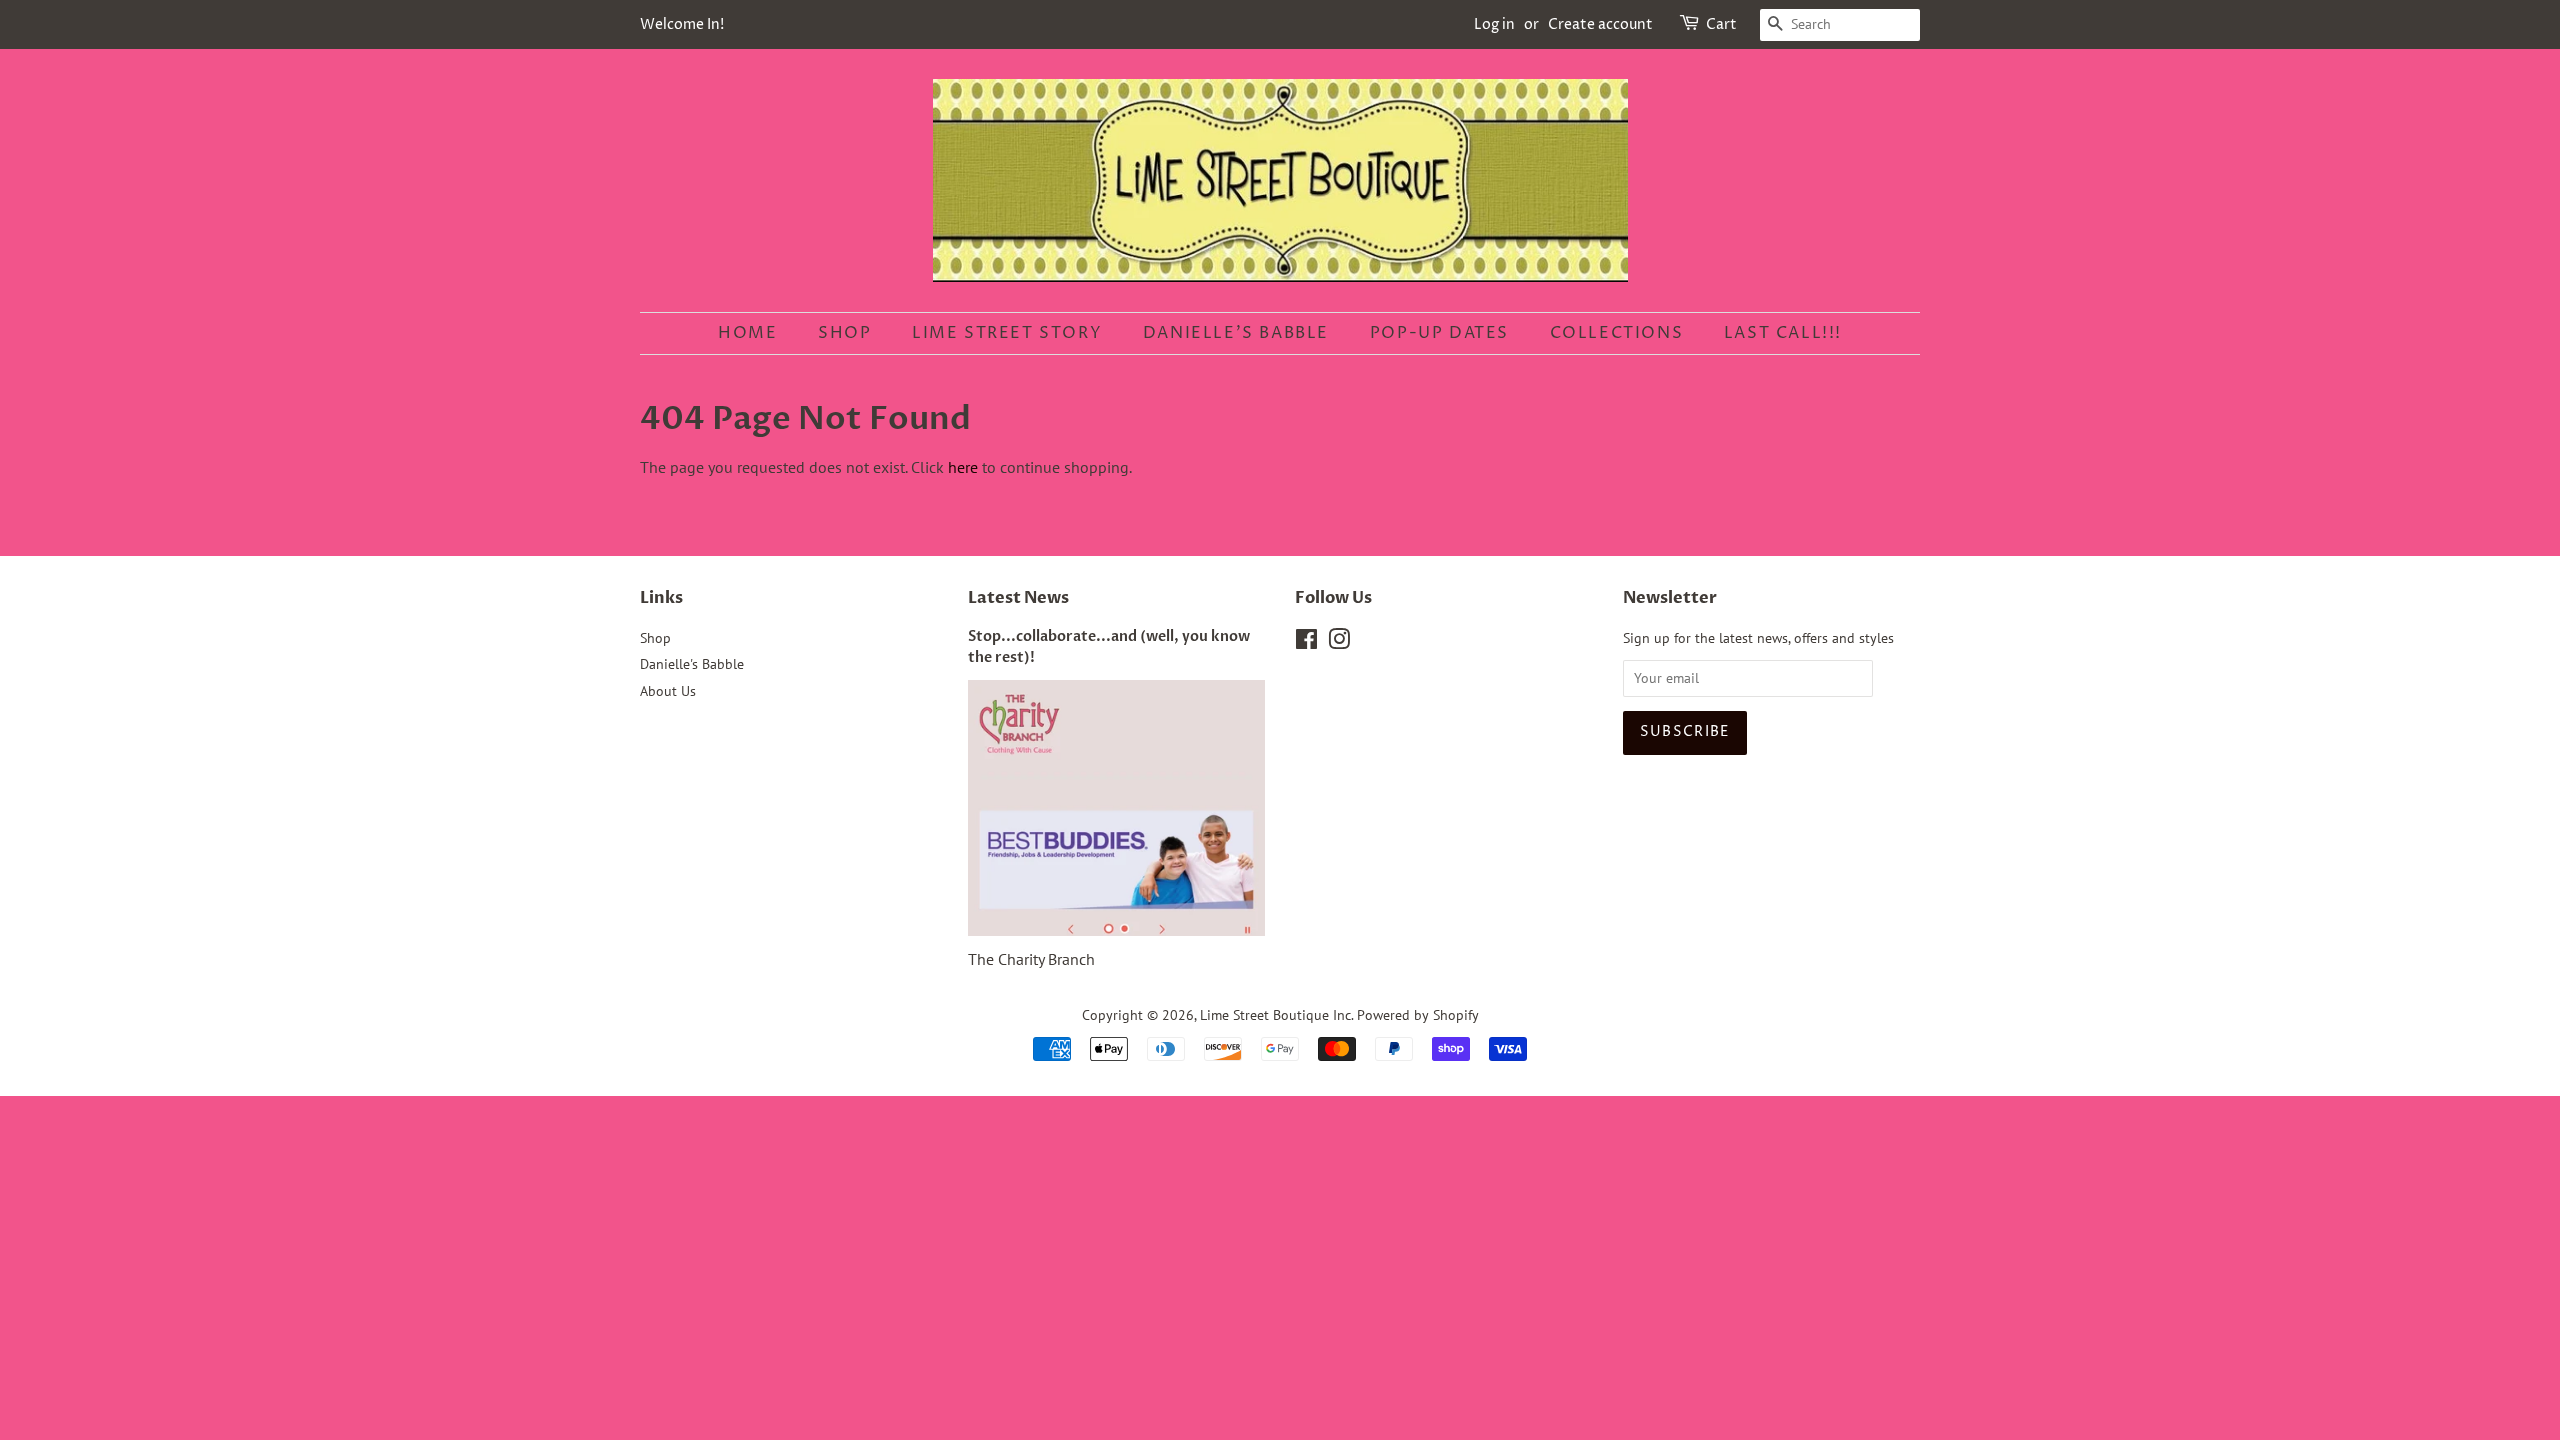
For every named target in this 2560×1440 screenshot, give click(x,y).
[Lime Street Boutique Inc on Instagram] (1339, 643)
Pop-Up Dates (1439, 333)
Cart (1721, 24)
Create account (1600, 24)
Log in (1494, 24)
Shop (844, 333)
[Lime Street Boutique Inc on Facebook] (1306, 643)
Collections (1617, 333)
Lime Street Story (1007, 333)
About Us (668, 691)
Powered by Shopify (1418, 1015)
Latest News (1018, 598)
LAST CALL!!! (1783, 333)
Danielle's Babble (1236, 333)
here (963, 467)
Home (747, 333)
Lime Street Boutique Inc (1275, 1015)
